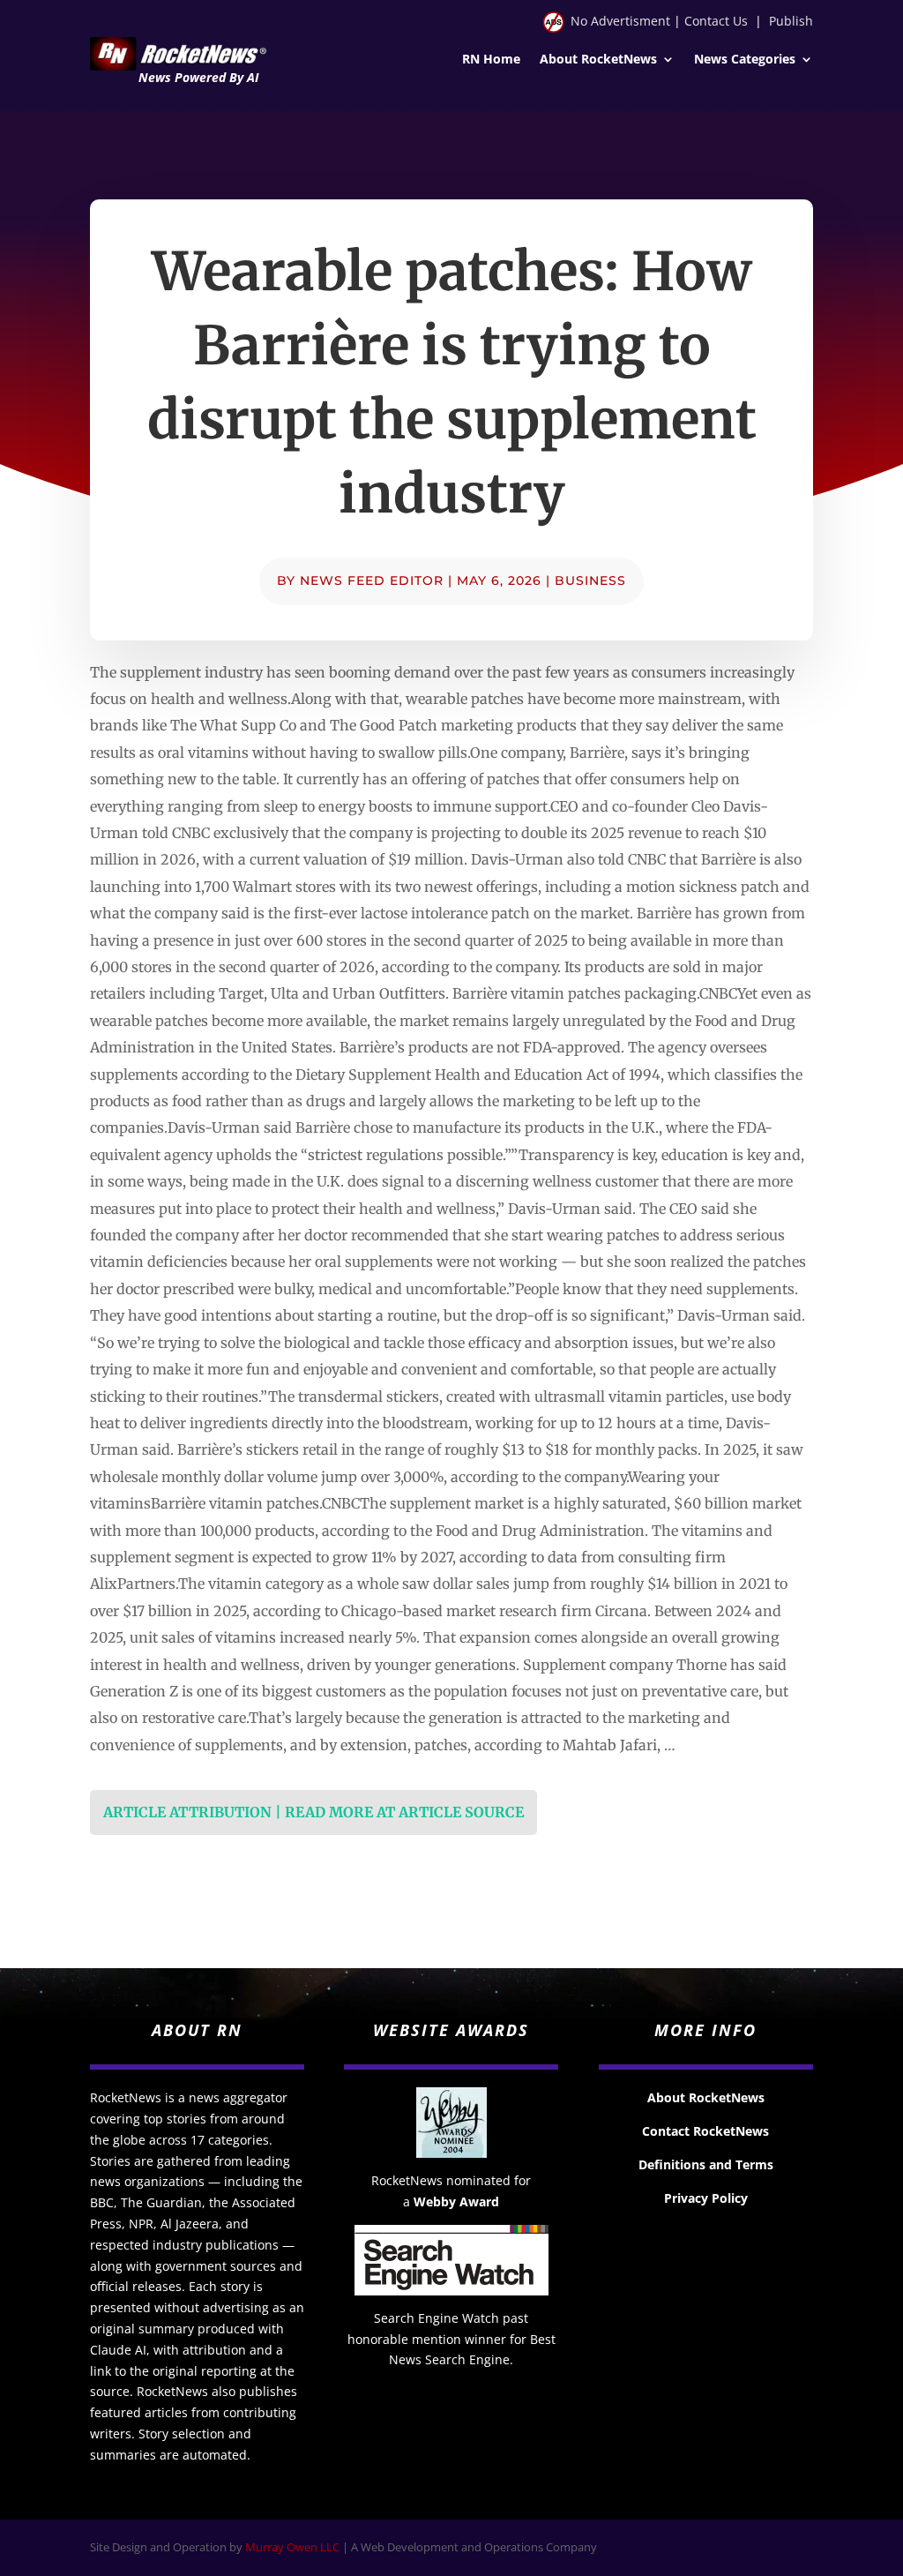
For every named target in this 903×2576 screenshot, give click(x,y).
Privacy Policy (706, 2198)
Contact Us (716, 21)
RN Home (491, 60)
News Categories (745, 60)
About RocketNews (598, 60)
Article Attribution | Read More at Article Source (313, 1812)
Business (590, 580)
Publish (791, 21)
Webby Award (456, 2202)
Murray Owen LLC (292, 2547)
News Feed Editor (372, 580)
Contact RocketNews (705, 2131)
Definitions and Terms (706, 2164)
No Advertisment (620, 21)
